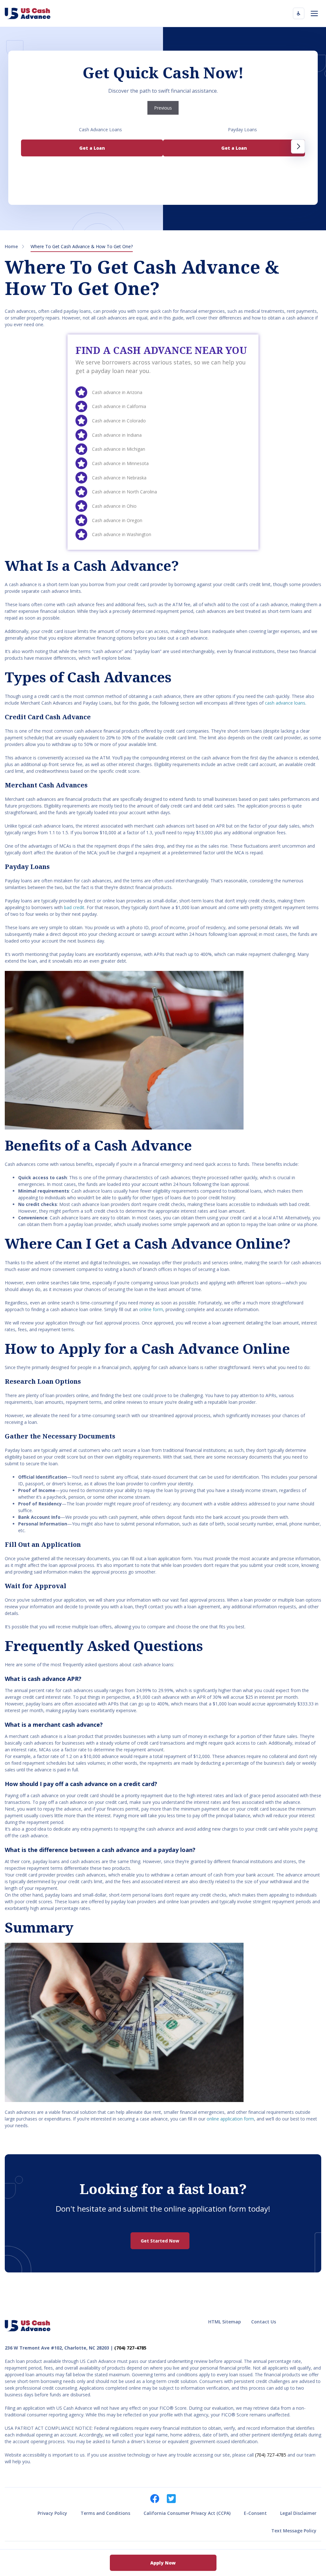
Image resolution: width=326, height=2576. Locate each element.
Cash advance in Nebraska (119, 478)
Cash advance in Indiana (117, 435)
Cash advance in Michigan (119, 449)
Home (11, 246)
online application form (230, 2119)
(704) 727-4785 (130, 2348)
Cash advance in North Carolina (124, 492)
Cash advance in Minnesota (120, 463)
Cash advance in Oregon (117, 520)
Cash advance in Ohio (114, 506)
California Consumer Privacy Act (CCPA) (187, 2513)
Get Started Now (160, 2241)
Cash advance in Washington (122, 534)
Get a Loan (92, 148)
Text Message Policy (294, 2531)
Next (298, 147)
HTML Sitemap (225, 2322)
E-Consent (255, 2513)
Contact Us (264, 2322)
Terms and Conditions (105, 2513)
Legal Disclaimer (298, 2513)
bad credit (74, 907)
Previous (163, 108)
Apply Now (163, 2563)
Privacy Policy (52, 2513)
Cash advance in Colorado (119, 421)
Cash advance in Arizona (117, 392)
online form (151, 1309)
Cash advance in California (119, 406)
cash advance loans (285, 703)
